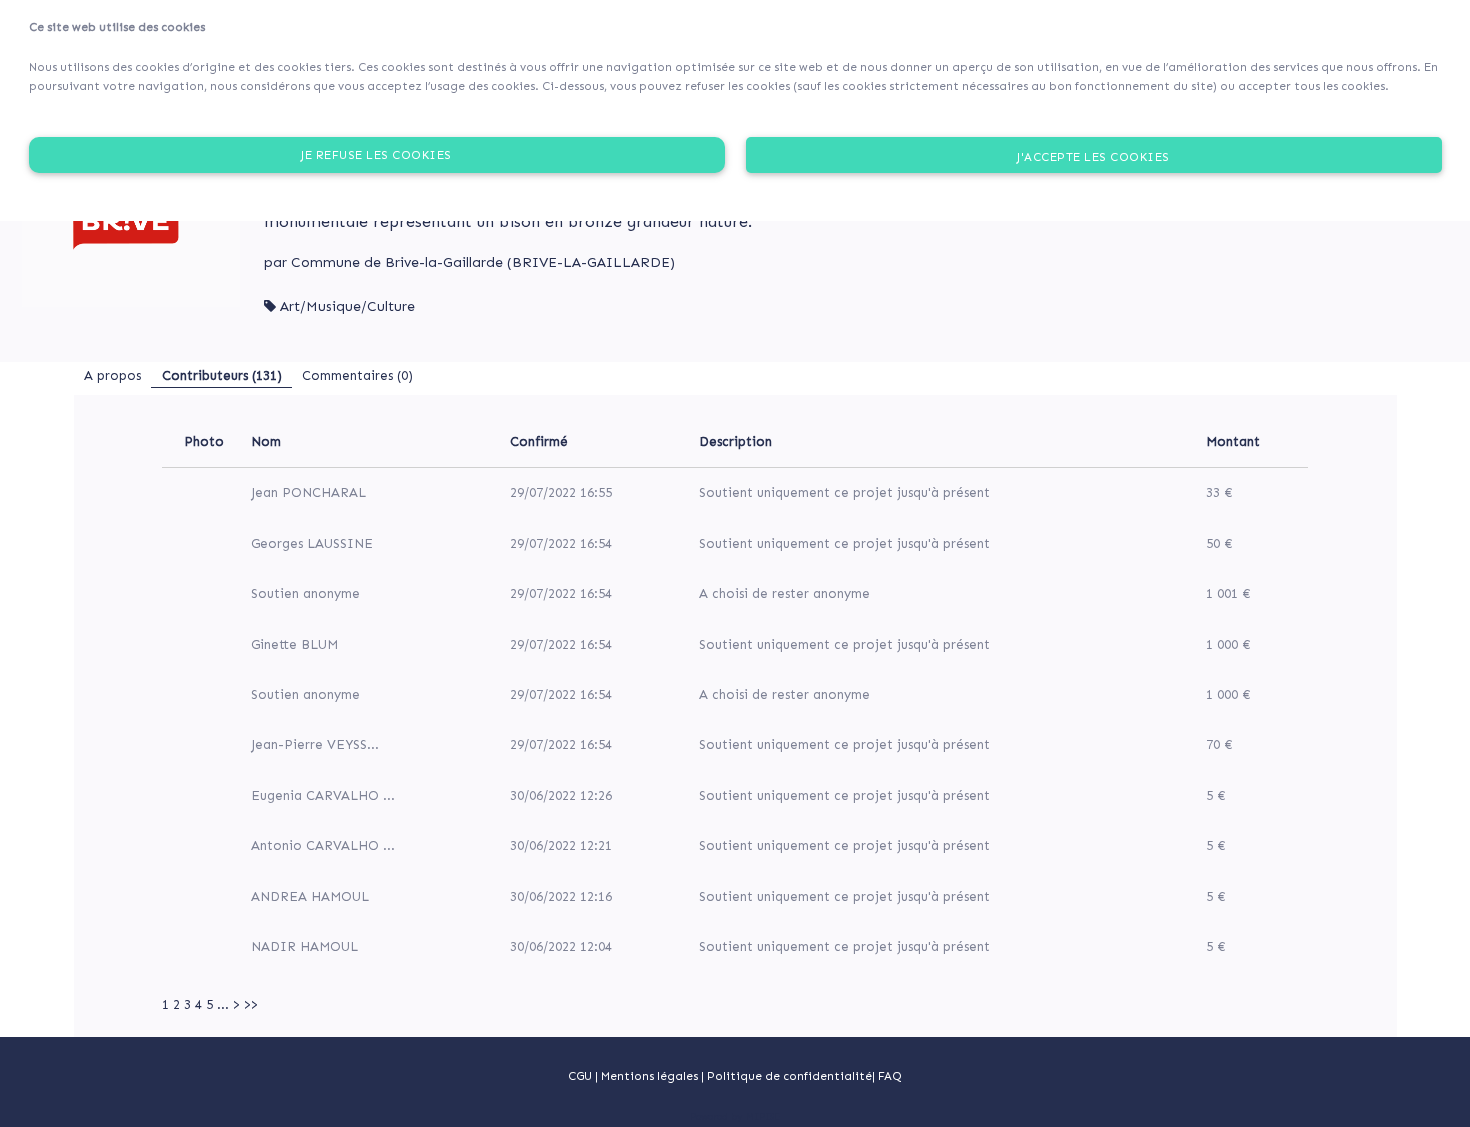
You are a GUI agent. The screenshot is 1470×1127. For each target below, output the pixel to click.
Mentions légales (651, 1076)
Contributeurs (222, 375)
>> (251, 1004)
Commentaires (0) (357, 375)
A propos (112, 375)
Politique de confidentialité (789, 1076)
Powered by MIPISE (735, 1117)
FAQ (890, 1076)
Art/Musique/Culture (347, 306)
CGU (580, 1076)
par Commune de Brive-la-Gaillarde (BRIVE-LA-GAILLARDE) (469, 262)
